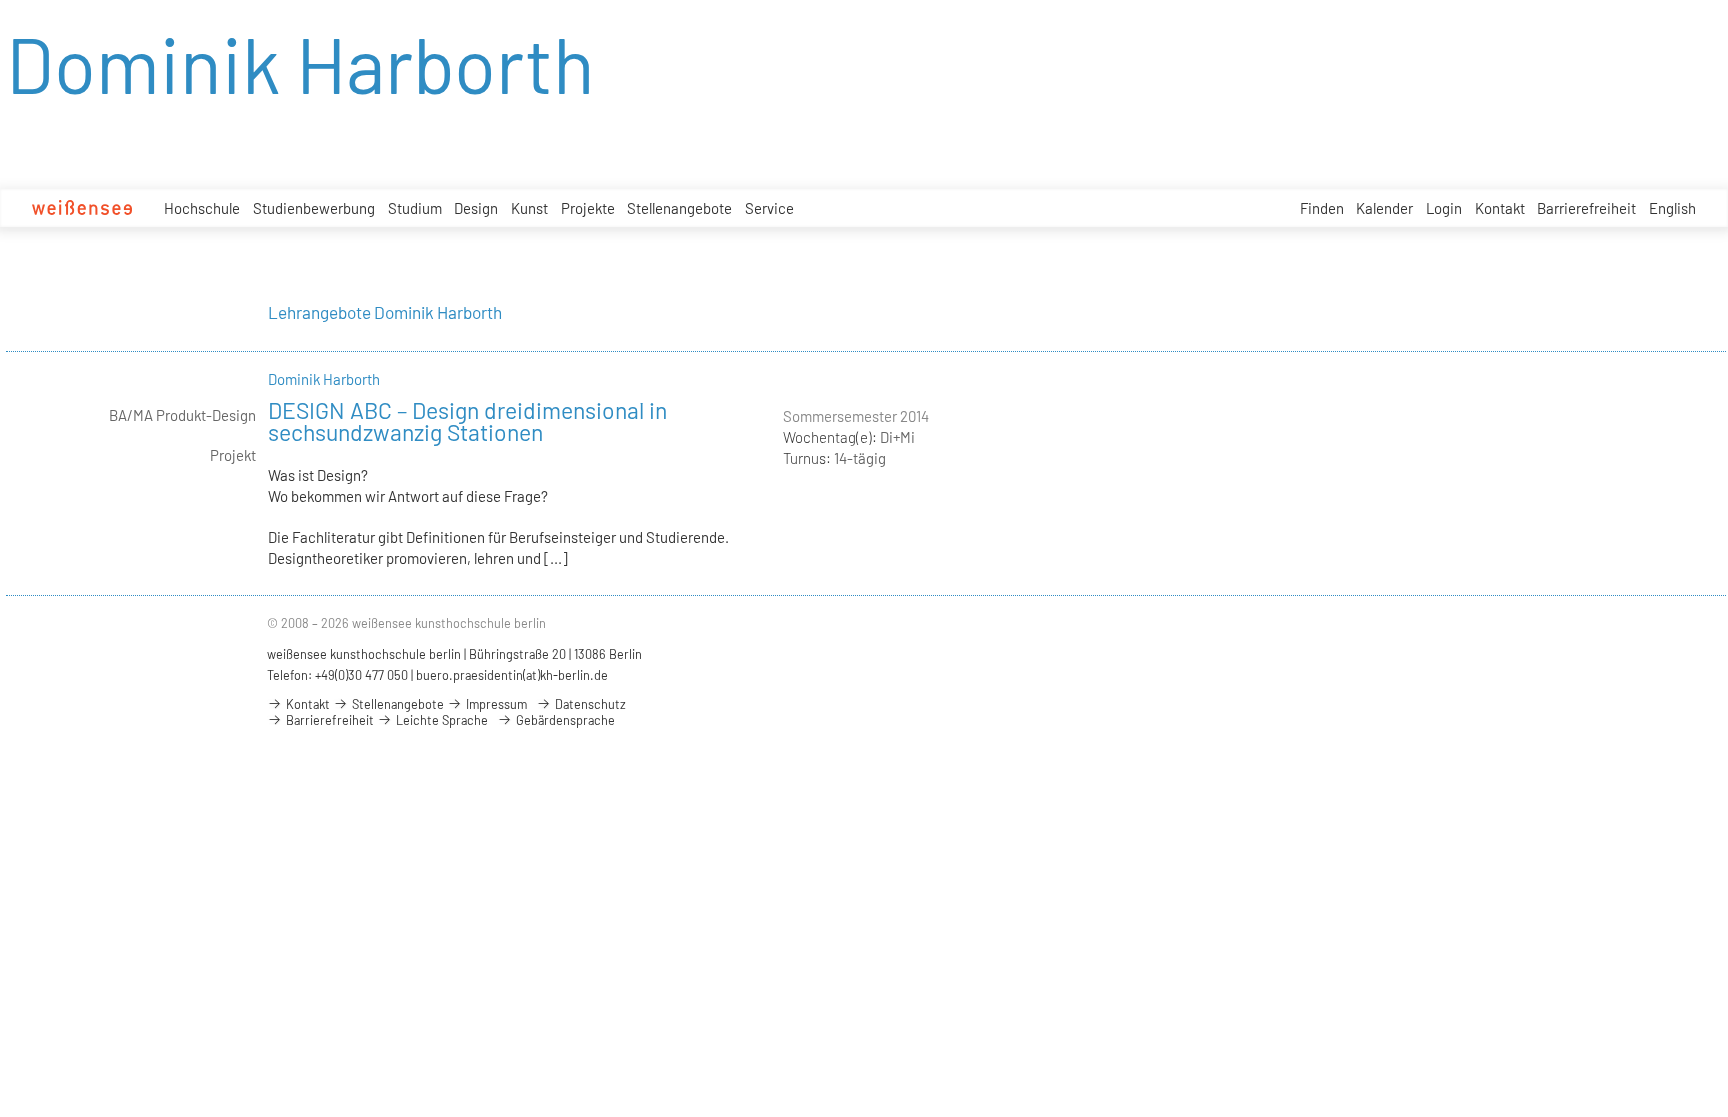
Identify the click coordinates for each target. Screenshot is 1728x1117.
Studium (415, 208)
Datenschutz (589, 704)
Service (769, 208)
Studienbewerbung (314, 208)
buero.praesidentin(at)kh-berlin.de (512, 675)
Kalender (1384, 208)
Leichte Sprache (440, 720)
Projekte (588, 208)
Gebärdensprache (564, 720)
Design (476, 208)
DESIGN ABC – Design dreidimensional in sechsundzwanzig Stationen (467, 421)
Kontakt (1500, 208)
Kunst (529, 208)
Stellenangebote (679, 208)
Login (1444, 208)
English (1672, 208)
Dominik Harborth (324, 379)
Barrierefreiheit (1586, 208)
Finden (1322, 208)
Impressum (495, 704)
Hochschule (202, 208)
